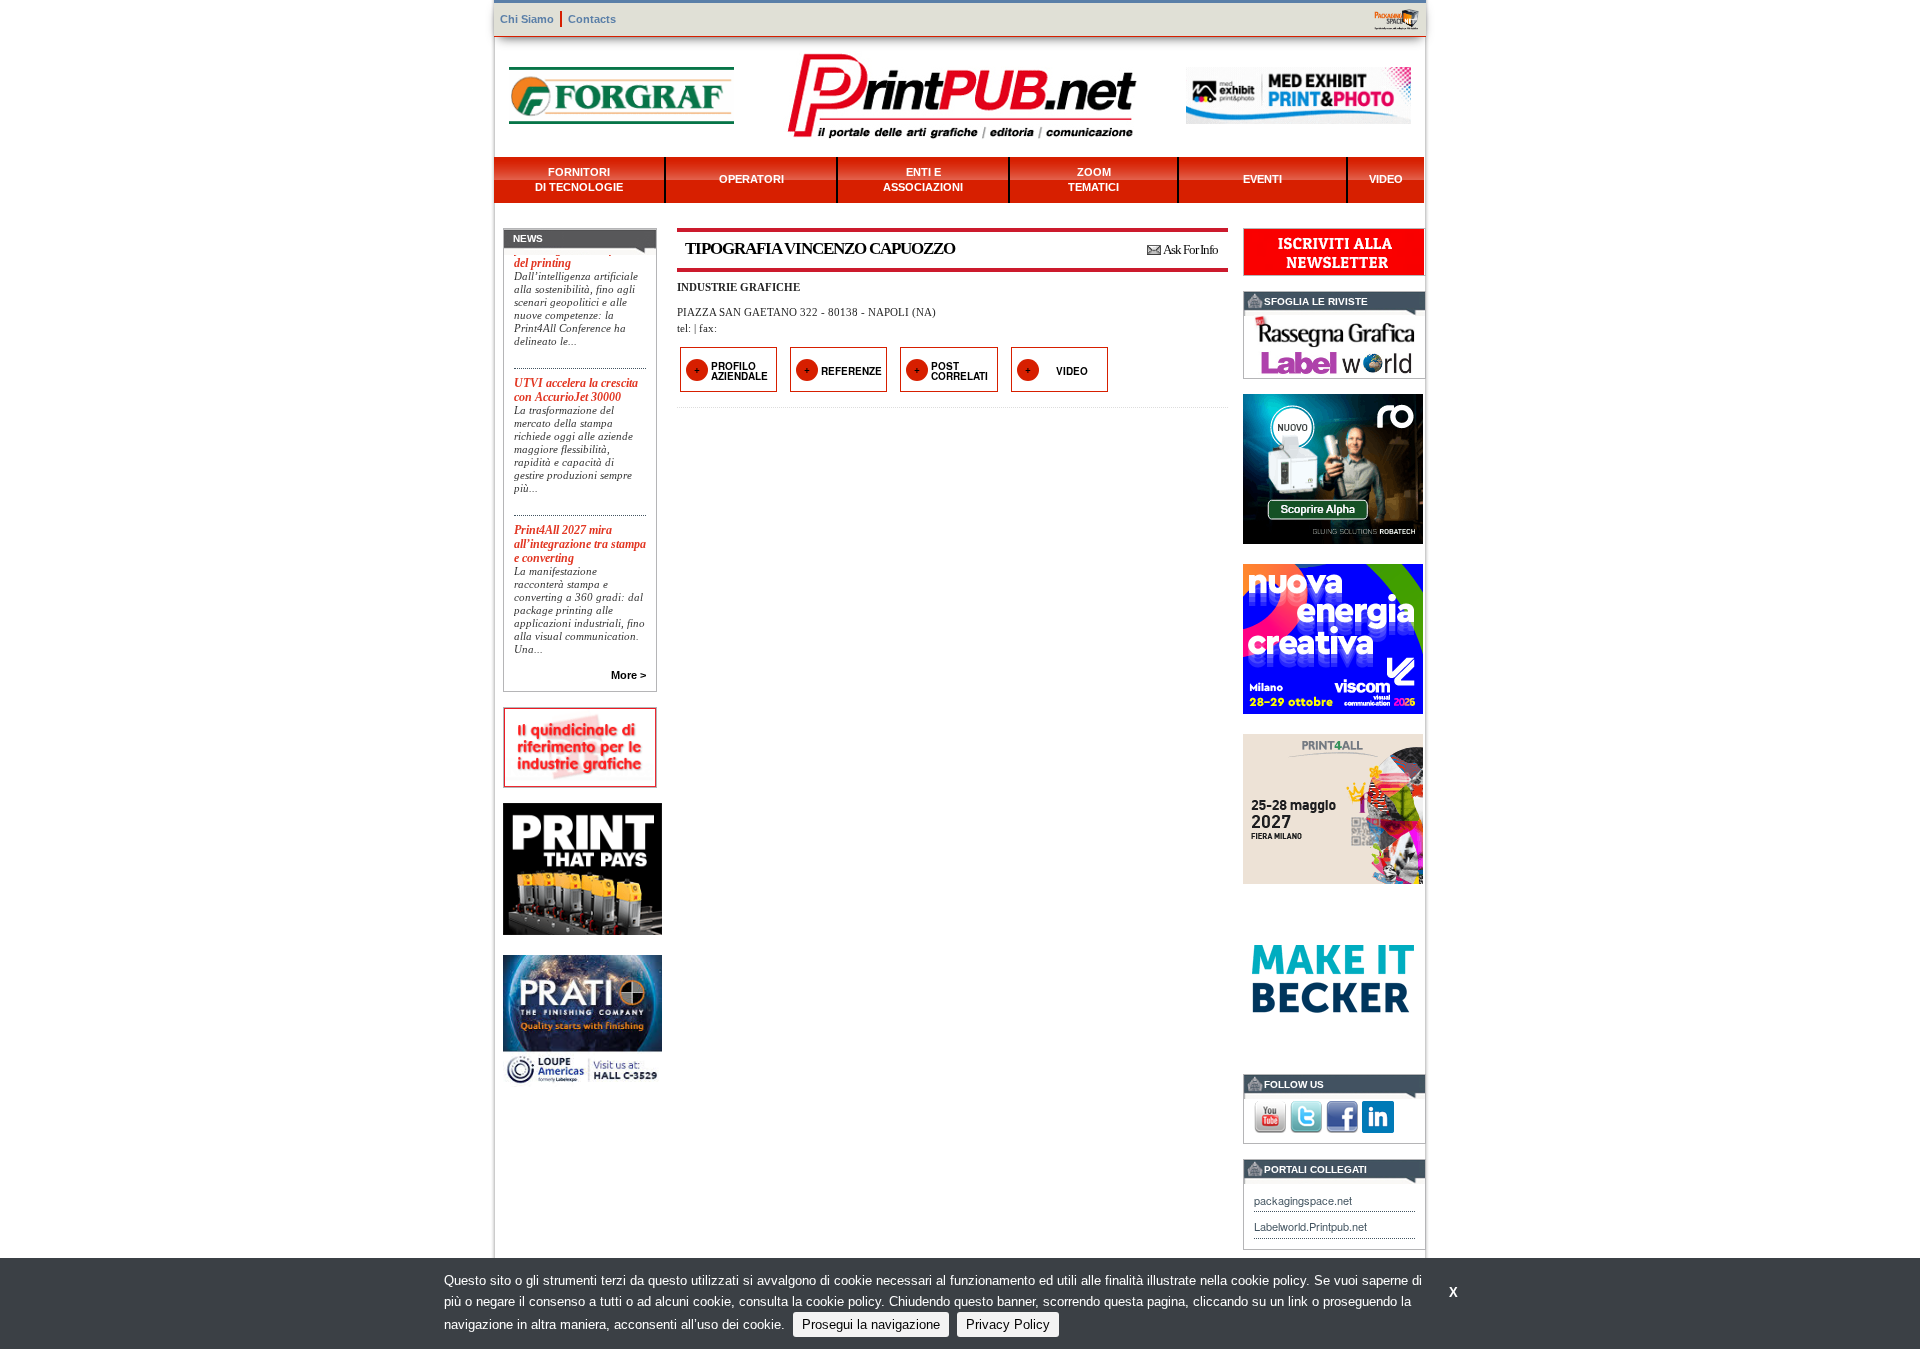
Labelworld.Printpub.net (1310, 1226)
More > (628, 675)
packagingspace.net (1303, 1200)
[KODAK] (582, 866)
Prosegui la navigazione (871, 1324)
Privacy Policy (1008, 1324)
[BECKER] (1333, 976)
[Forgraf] (621, 93)
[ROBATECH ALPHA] (1333, 466)
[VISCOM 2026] (1333, 636)
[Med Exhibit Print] (1298, 93)
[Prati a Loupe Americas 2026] (582, 1019)
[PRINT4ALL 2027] (1333, 806)
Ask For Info (1190, 249)
